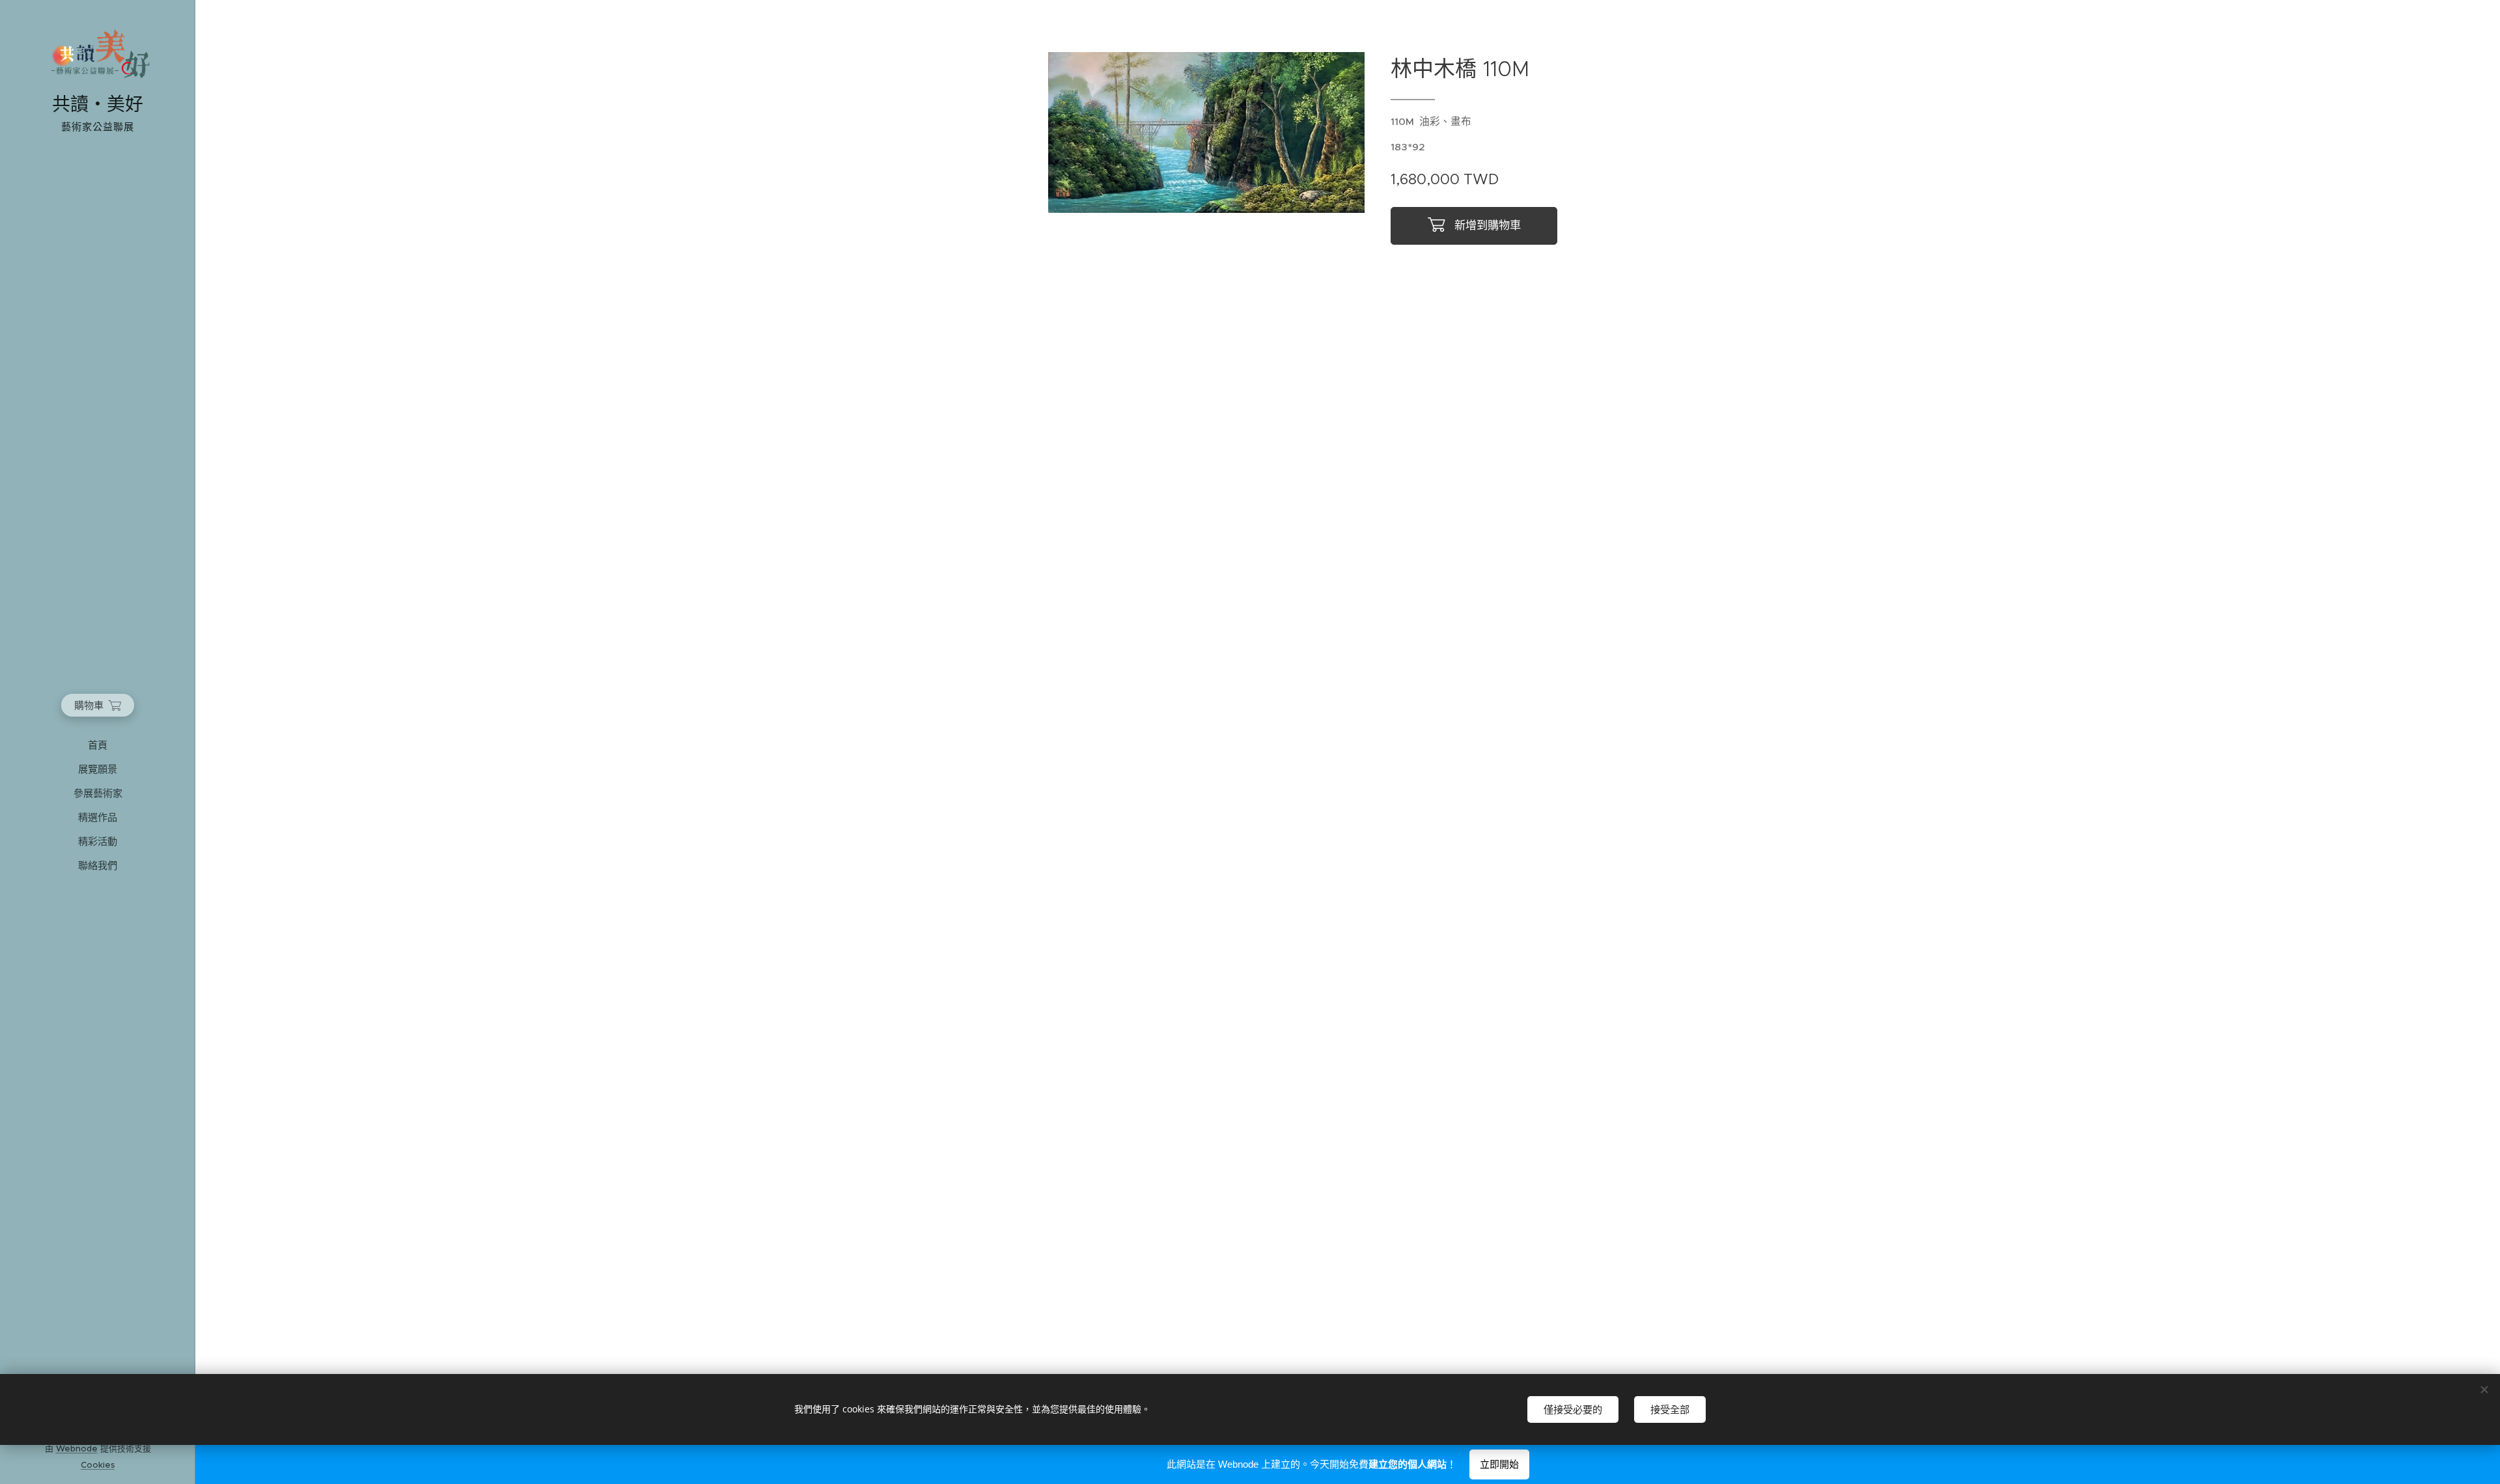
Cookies (98, 1465)
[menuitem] (98, 745)
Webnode (77, 1449)
